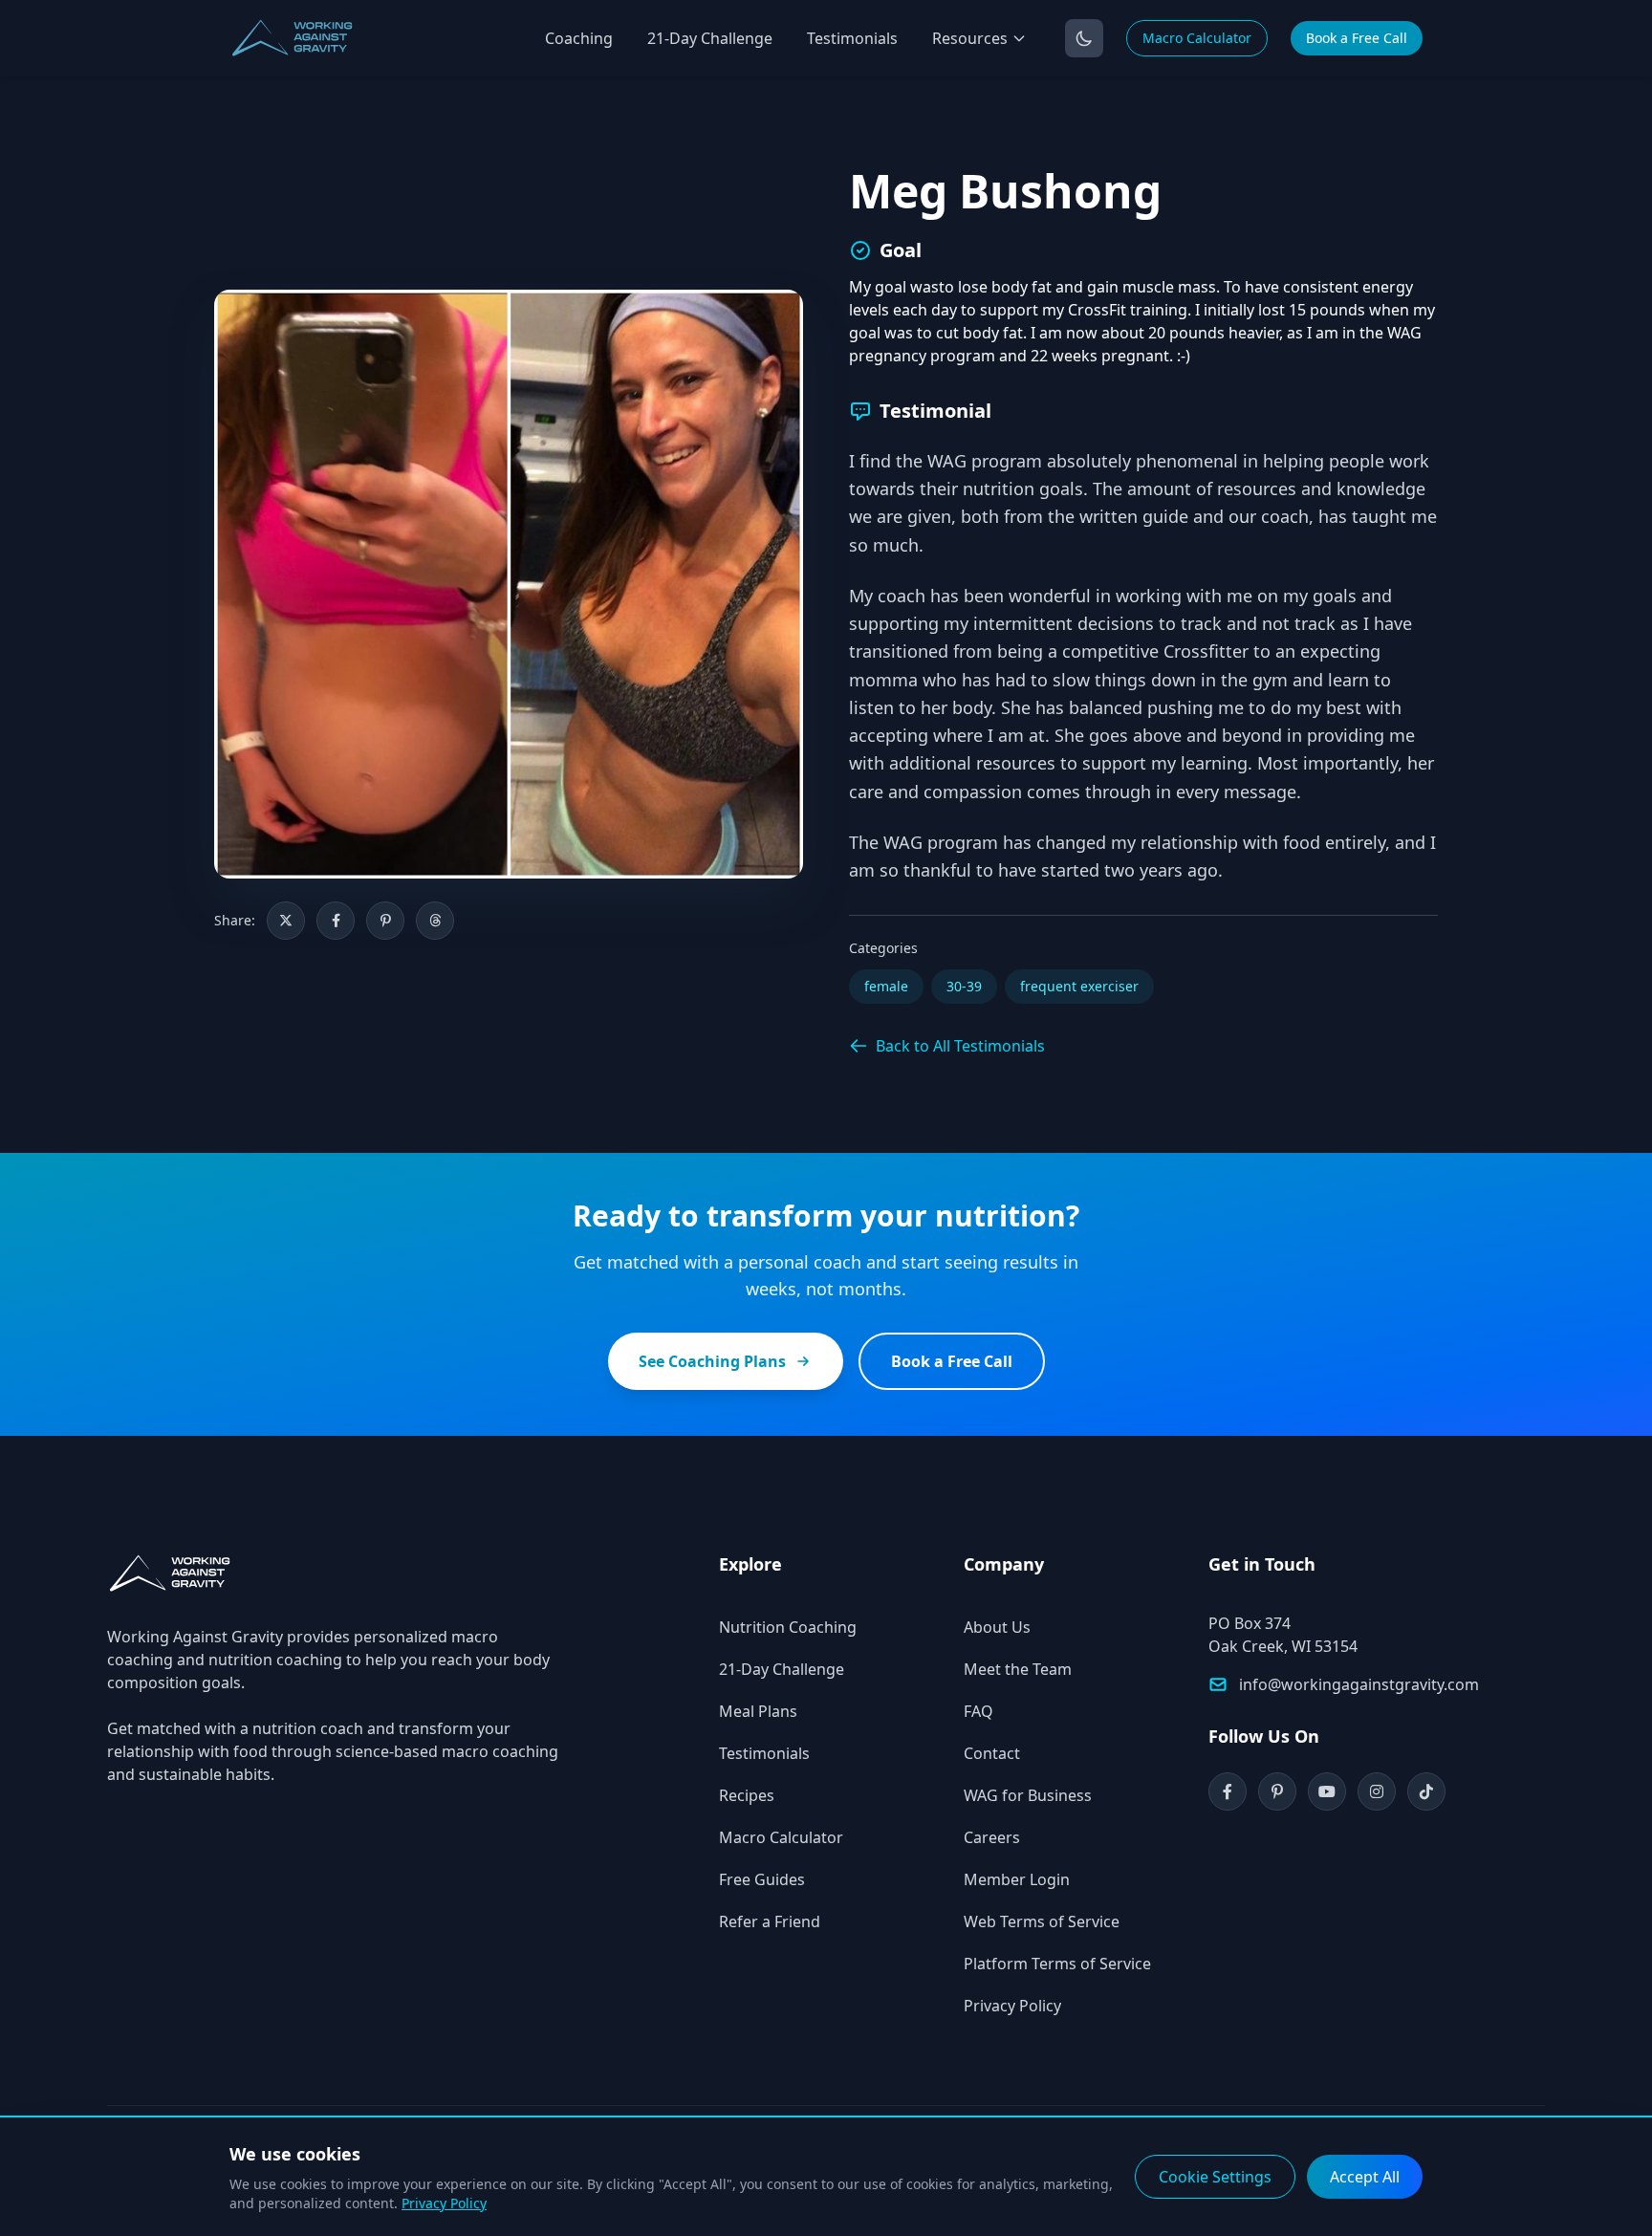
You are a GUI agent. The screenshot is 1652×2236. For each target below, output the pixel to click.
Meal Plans (758, 1711)
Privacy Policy (1012, 2006)
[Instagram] (1377, 1791)
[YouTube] (1327, 1791)
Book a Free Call (1357, 38)
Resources (970, 38)
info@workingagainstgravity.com (1359, 1684)
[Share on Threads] (435, 921)
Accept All (1365, 2177)
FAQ (978, 1711)
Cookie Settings (1215, 2177)
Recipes (747, 1795)
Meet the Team (1018, 1669)
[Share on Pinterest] (385, 921)
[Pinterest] (1277, 1791)
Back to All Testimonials (960, 1046)
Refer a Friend (770, 1921)
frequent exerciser (1079, 986)
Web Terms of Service (1042, 1921)
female (886, 986)
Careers (992, 1837)
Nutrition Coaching (788, 1627)
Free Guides (762, 1879)
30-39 (964, 986)
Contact (992, 1753)
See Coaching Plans (712, 1361)
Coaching (579, 38)
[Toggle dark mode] (1084, 38)
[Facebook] (1228, 1791)
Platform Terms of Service (1057, 1964)
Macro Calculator (1197, 38)
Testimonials (852, 38)
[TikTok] (1426, 1791)
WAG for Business (1028, 1795)
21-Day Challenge (710, 38)
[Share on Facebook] (336, 921)
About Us (997, 1627)
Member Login (1017, 1879)
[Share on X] (286, 921)
